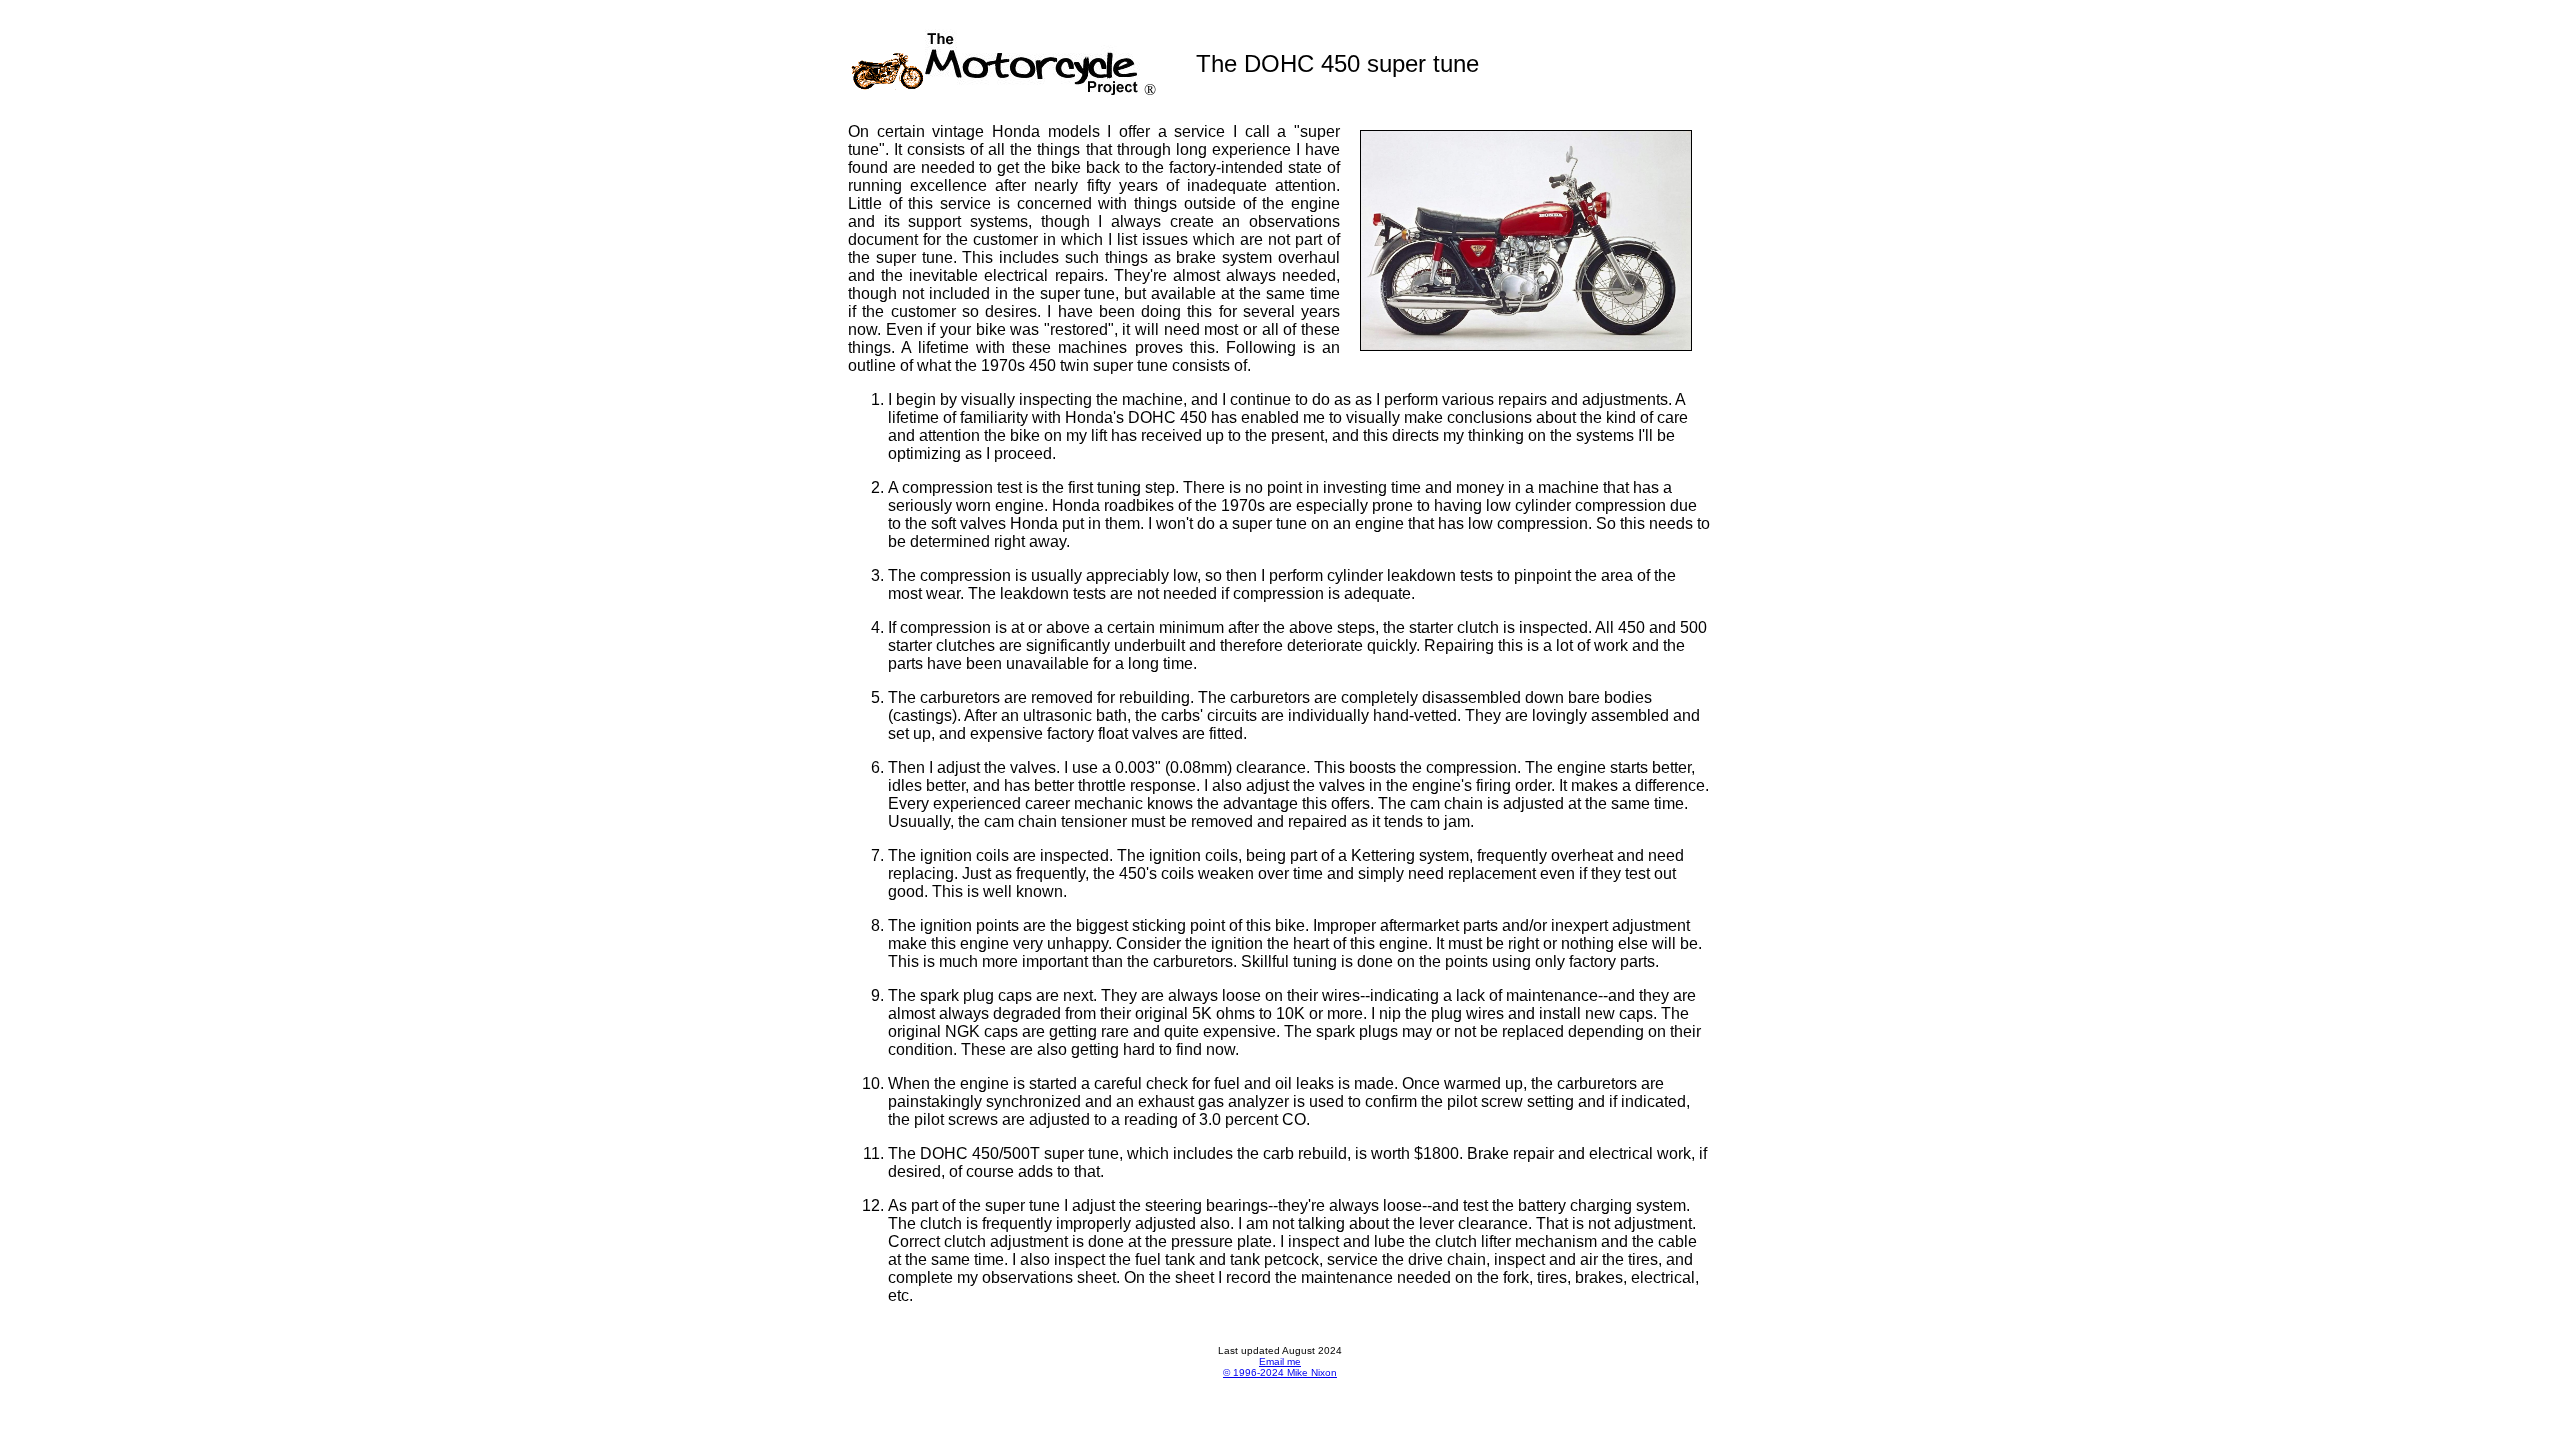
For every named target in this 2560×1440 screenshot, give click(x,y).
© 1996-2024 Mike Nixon (1280, 1372)
